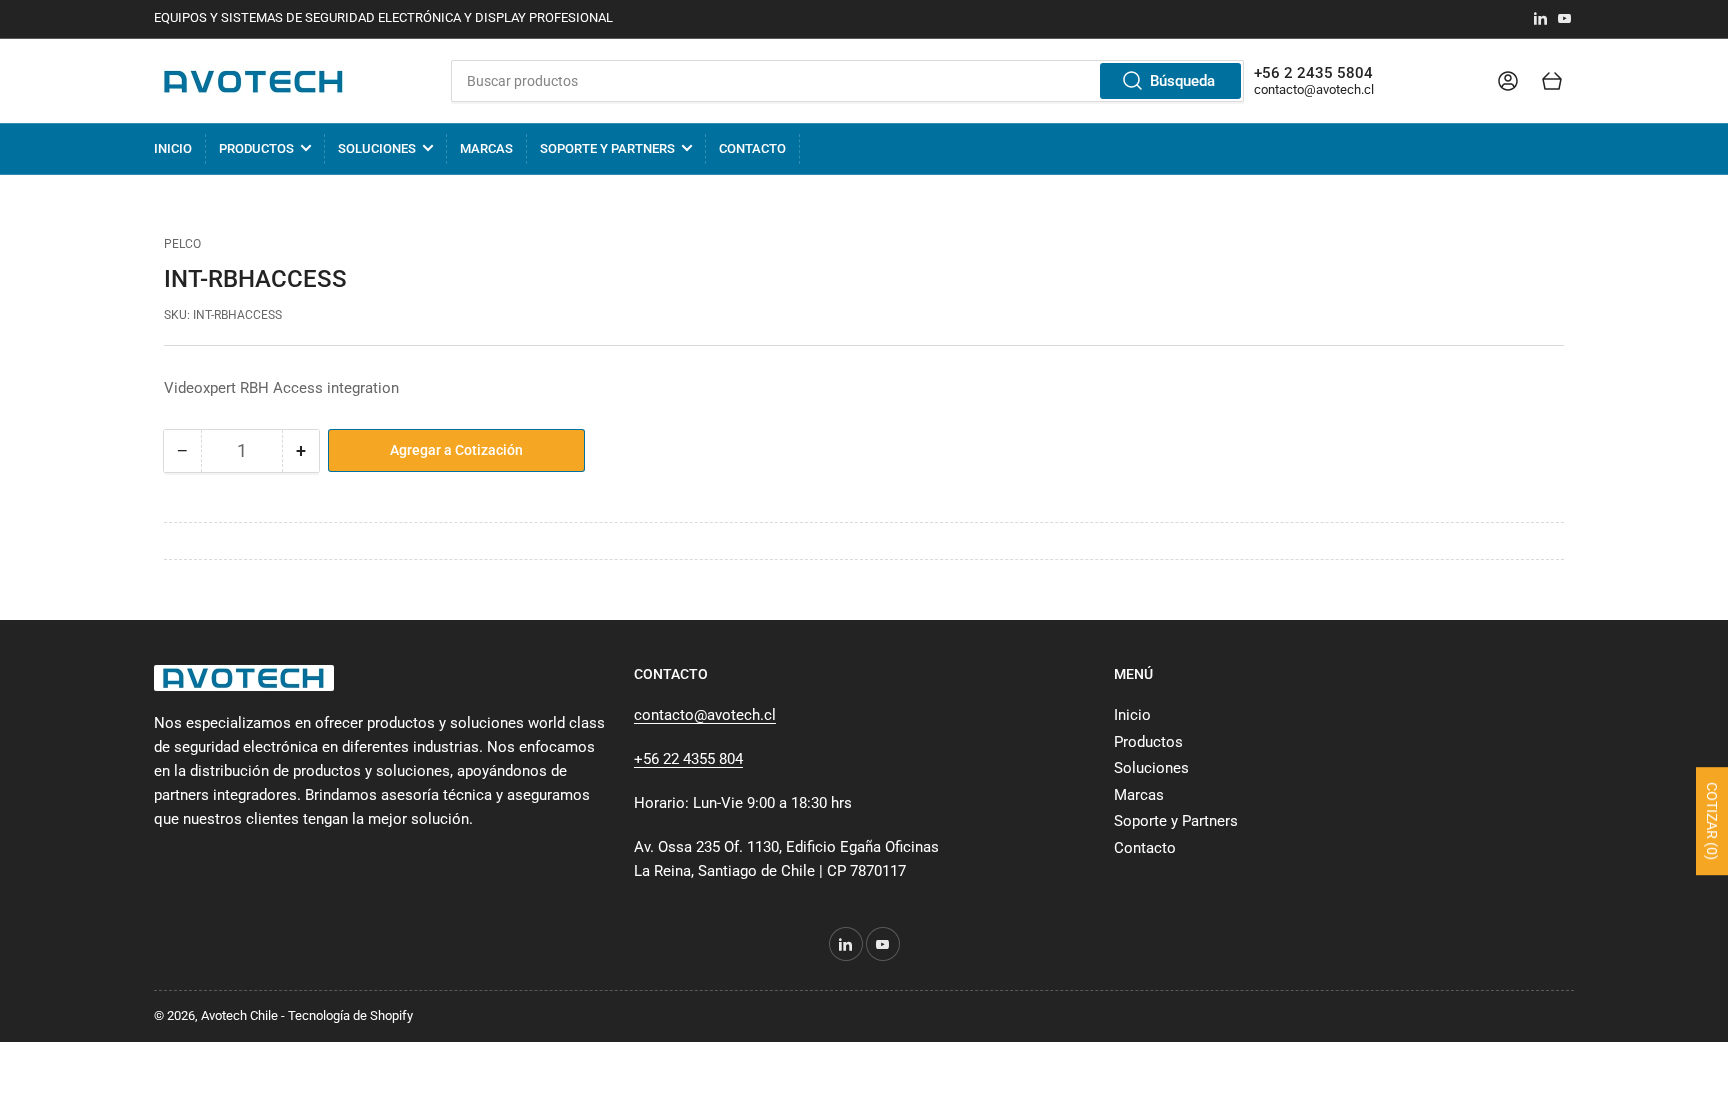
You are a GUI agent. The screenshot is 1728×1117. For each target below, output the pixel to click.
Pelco (182, 244)
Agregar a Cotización (456, 450)
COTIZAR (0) (1712, 822)
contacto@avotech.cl (1314, 89)
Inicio (173, 148)
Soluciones (377, 148)
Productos (256, 148)
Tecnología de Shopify (350, 1015)
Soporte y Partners (607, 148)
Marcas (486, 148)
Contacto (752, 148)
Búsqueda (1182, 81)
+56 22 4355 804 (688, 759)
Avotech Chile (239, 1015)
